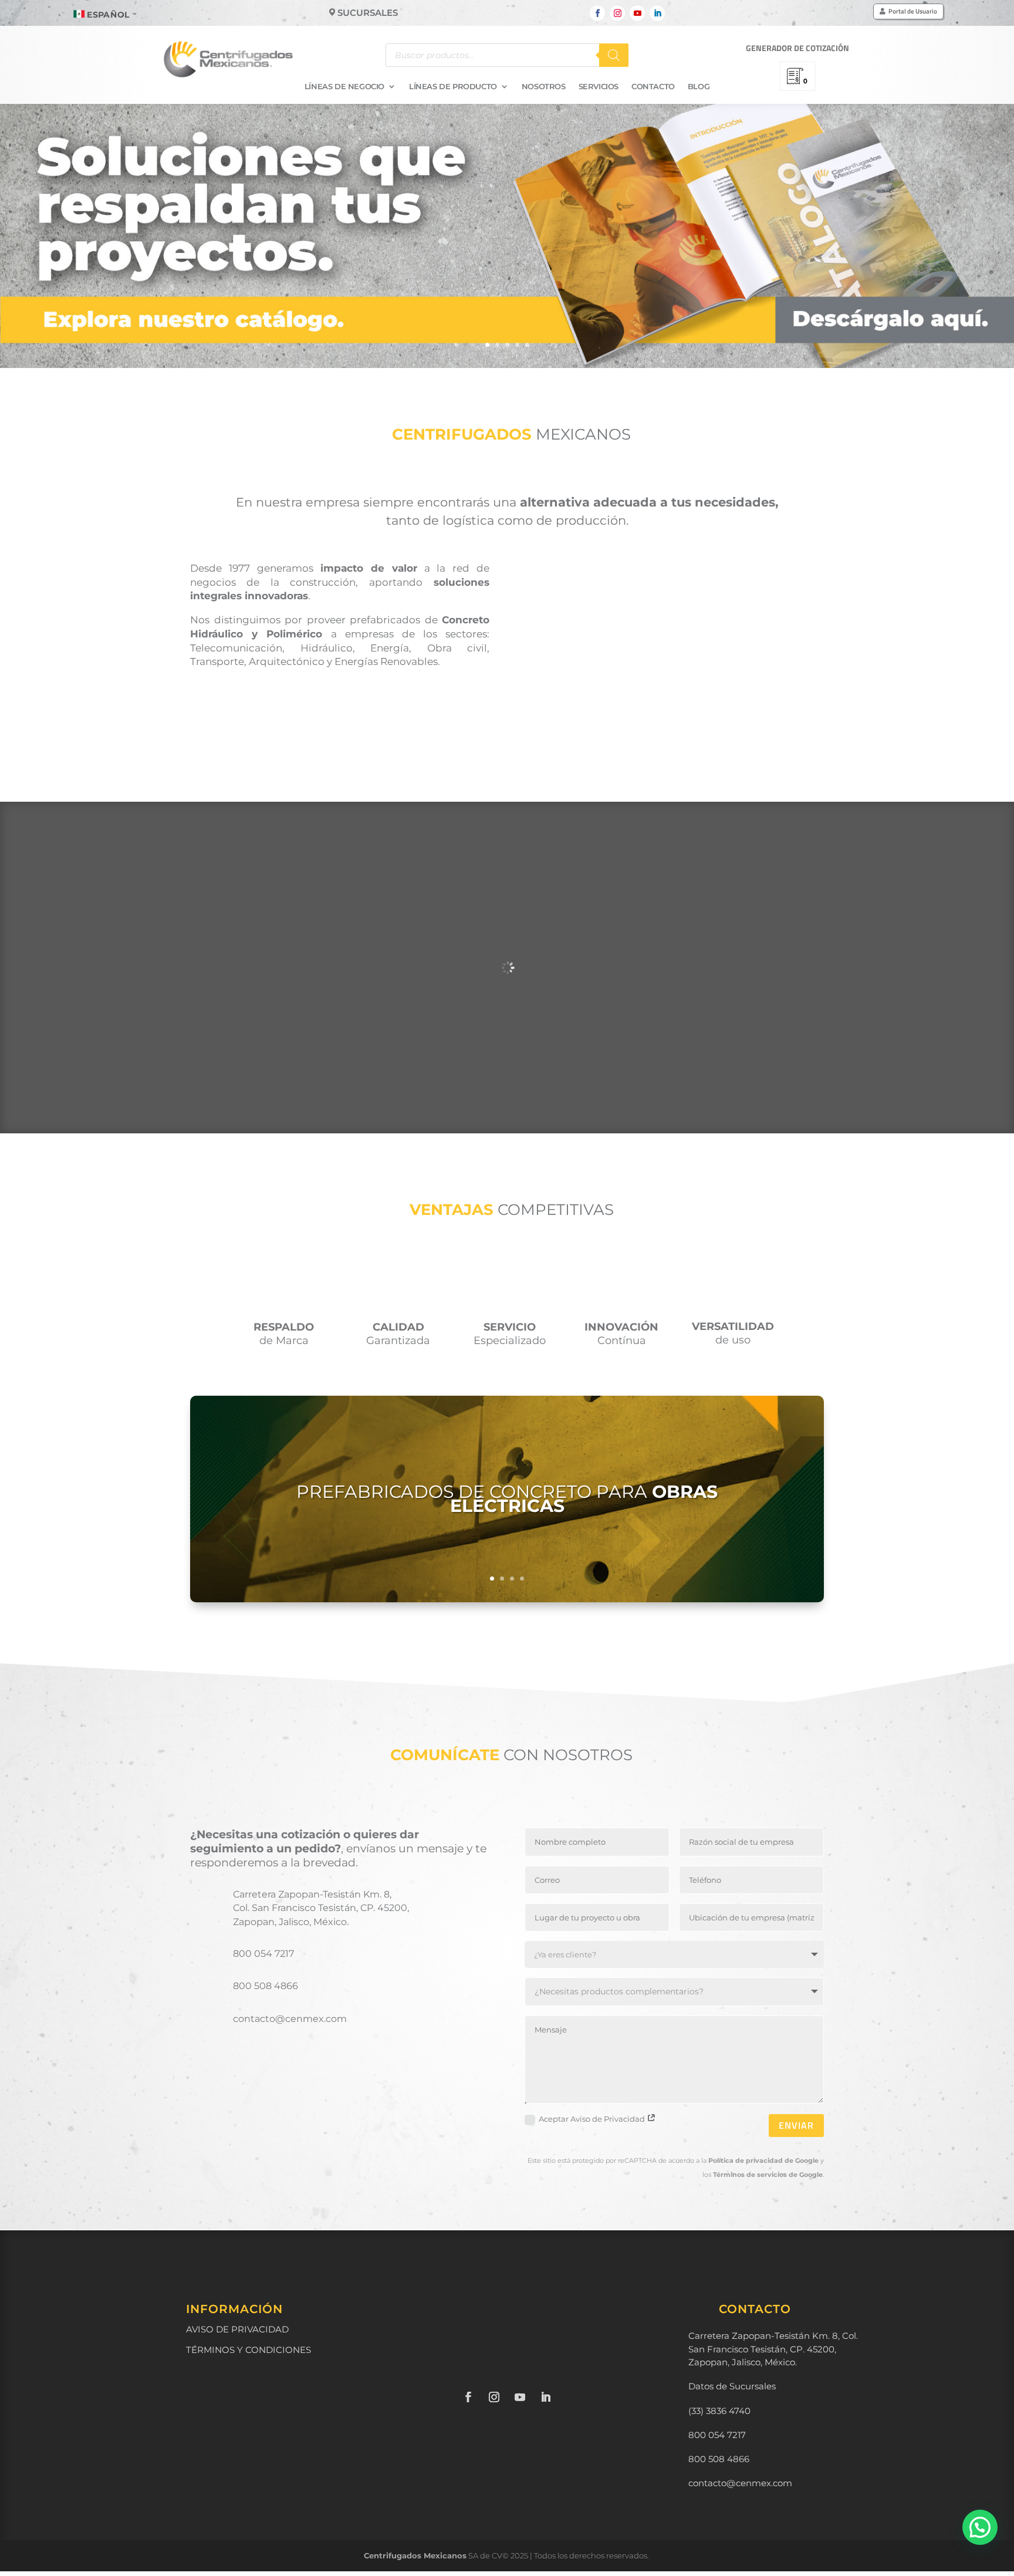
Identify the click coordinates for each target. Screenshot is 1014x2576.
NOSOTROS (544, 87)
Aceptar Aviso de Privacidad (593, 2119)
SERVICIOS (599, 87)
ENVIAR (796, 2125)
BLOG (699, 87)
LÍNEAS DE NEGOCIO (344, 87)
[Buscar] (614, 55)
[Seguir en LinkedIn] (657, 13)
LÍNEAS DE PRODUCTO (453, 87)
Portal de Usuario (913, 11)
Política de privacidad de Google (763, 2160)
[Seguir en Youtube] (637, 13)
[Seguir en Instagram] (617, 13)
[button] (980, 2527)
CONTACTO (653, 87)
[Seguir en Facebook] (597, 13)
